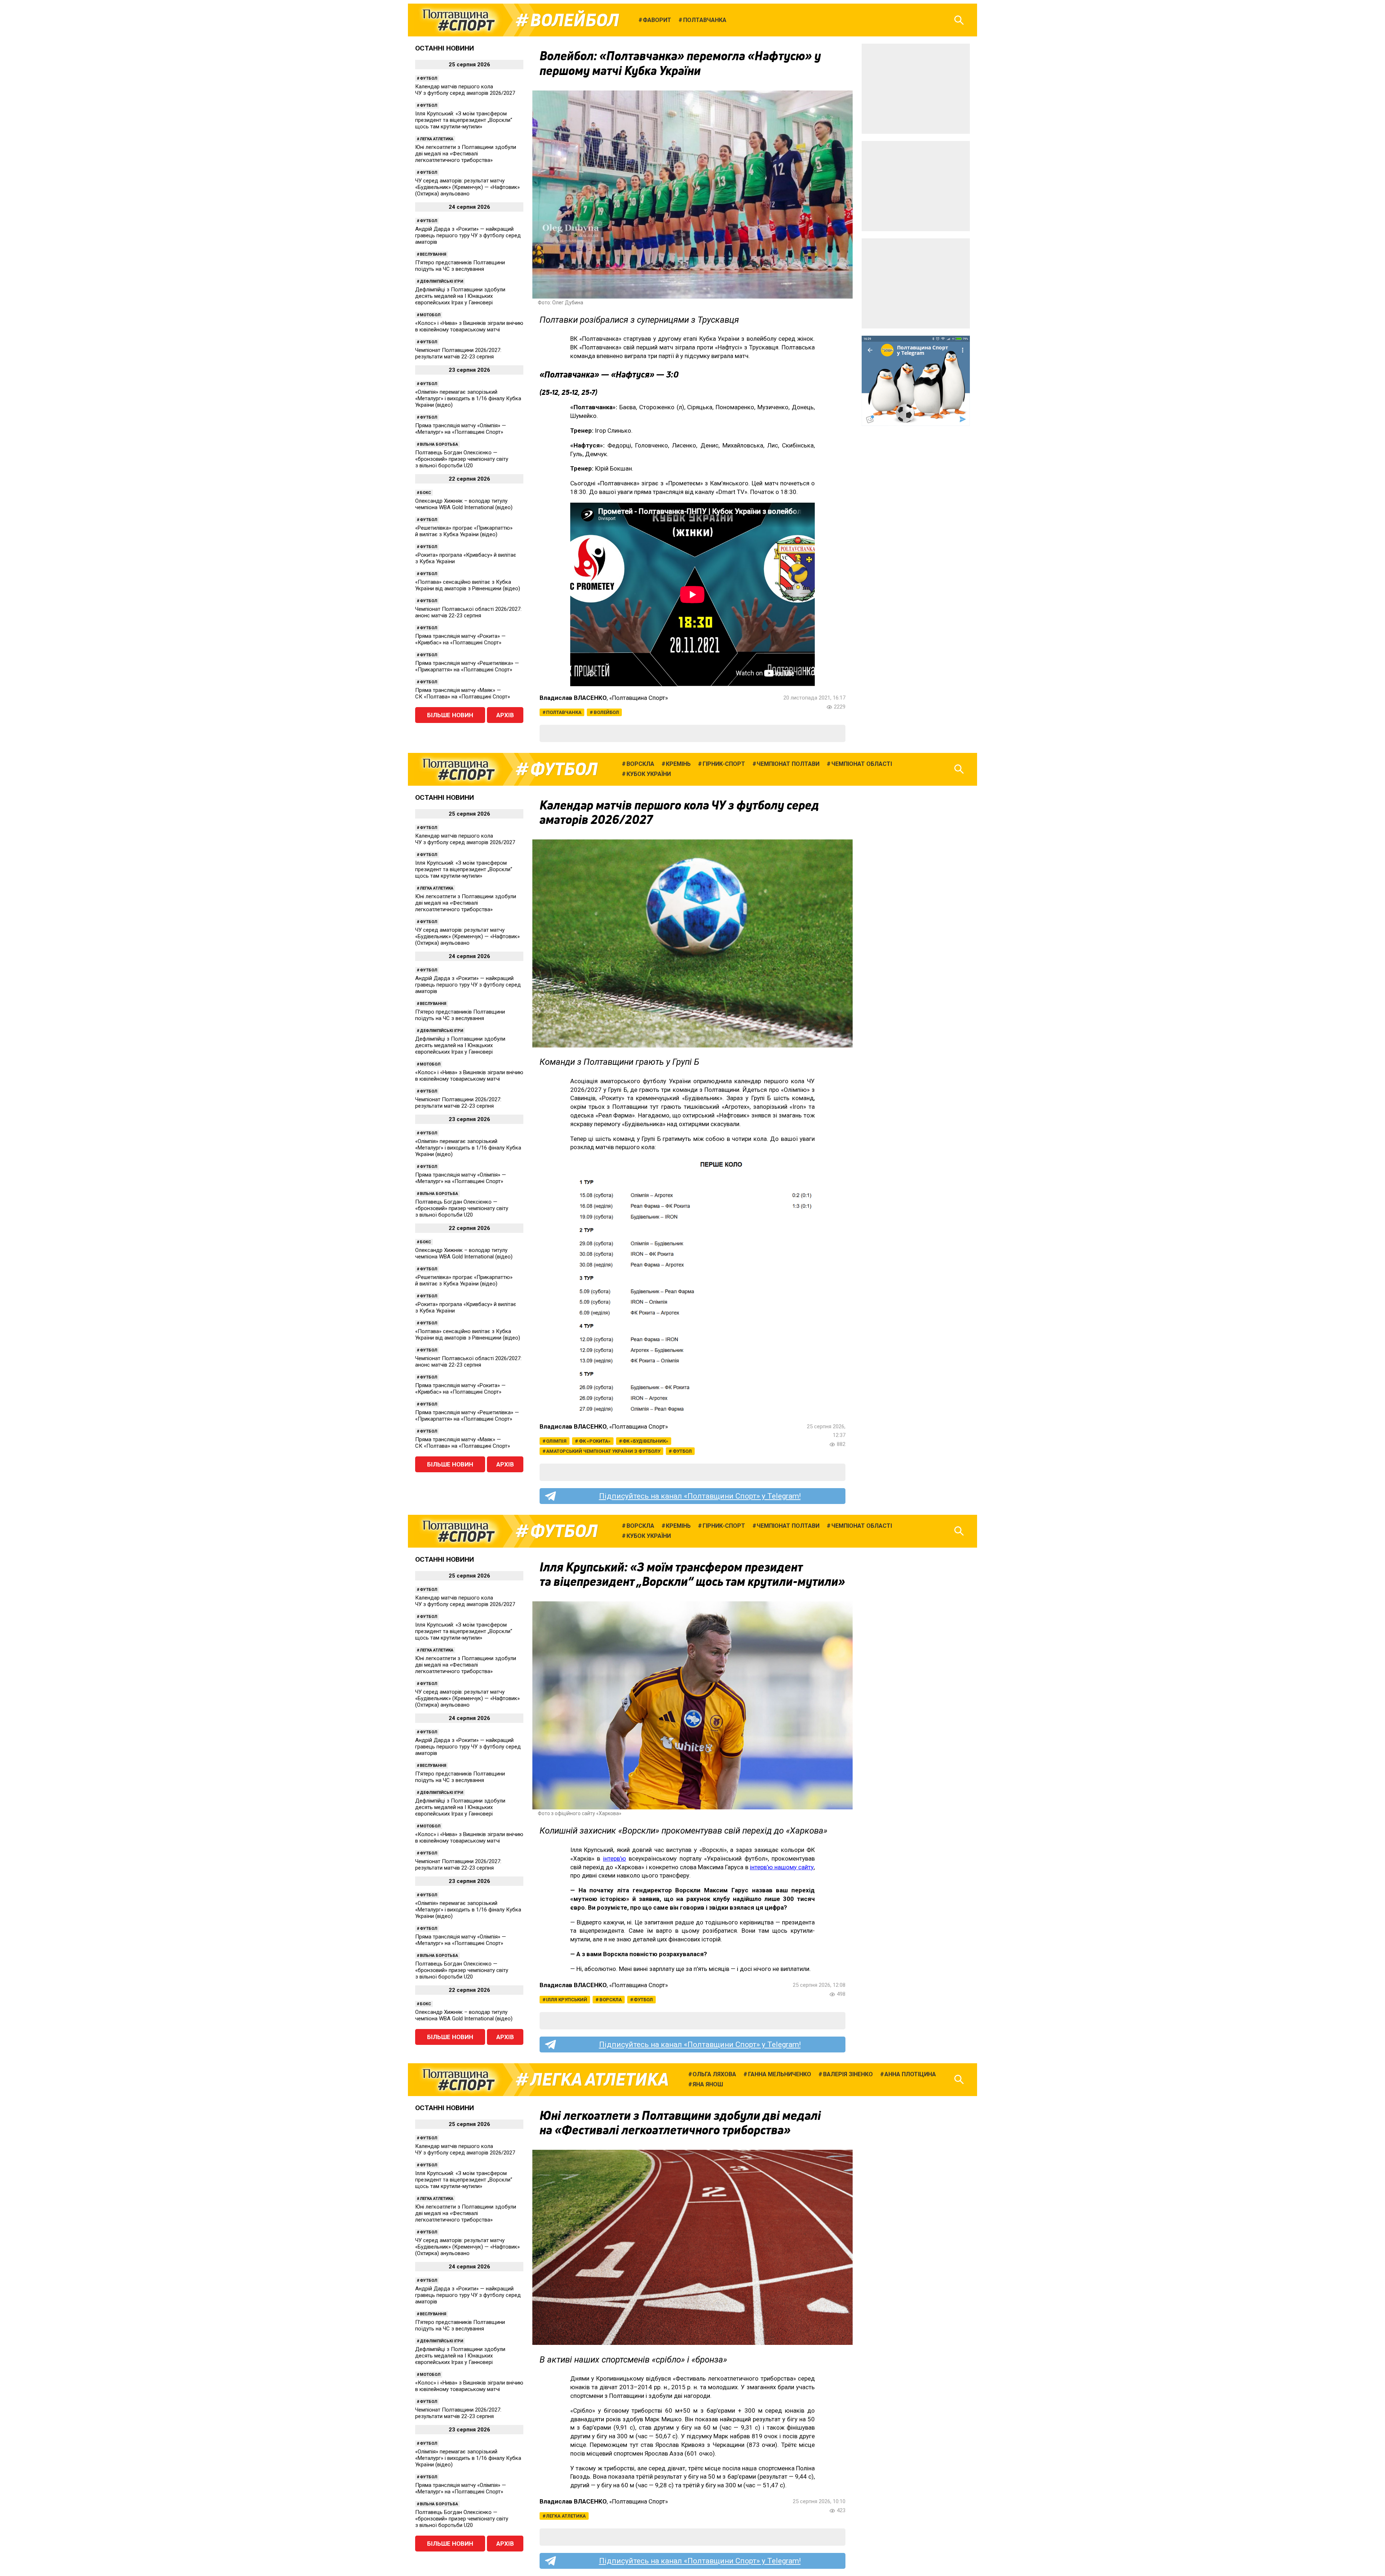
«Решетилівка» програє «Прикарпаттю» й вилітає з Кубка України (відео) (464, 531)
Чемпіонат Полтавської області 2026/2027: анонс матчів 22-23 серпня (468, 612)
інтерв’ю (615, 1858)
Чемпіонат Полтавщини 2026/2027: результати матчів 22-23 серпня (458, 353)
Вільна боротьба (439, 444)
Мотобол (430, 315)
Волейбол (575, 20)
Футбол (428, 78)
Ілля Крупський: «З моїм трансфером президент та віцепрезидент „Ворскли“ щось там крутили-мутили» (464, 120)
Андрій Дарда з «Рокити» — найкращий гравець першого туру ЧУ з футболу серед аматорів (468, 235)
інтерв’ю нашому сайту (782, 1867)
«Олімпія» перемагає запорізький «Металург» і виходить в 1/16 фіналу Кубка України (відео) (468, 398)
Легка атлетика (437, 139)
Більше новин (450, 715)
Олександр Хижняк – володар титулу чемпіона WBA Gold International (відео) (464, 504)
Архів (505, 715)
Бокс (425, 493)
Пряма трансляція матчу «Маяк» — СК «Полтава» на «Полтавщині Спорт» (463, 693)
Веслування (433, 254)
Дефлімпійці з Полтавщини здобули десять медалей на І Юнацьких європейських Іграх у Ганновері (460, 296)
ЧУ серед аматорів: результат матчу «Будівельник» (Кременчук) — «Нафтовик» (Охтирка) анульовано (467, 187)
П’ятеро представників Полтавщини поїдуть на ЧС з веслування (460, 266)
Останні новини (445, 48)
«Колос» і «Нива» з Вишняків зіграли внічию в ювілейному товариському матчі (469, 326)
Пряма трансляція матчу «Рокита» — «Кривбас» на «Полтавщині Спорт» (460, 639)
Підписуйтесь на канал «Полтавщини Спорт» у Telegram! (700, 1496)
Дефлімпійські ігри (441, 281)
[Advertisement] (916, 89)
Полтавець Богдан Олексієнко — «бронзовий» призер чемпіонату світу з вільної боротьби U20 (462, 459)
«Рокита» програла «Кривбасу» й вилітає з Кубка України (466, 558)
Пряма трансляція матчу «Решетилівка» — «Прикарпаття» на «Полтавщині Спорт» (467, 666)
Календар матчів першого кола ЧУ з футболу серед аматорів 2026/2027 (465, 90)
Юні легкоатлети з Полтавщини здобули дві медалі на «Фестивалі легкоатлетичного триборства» (466, 154)
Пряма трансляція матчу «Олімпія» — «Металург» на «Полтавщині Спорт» (461, 429)
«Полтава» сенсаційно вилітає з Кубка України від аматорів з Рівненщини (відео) (468, 585)
